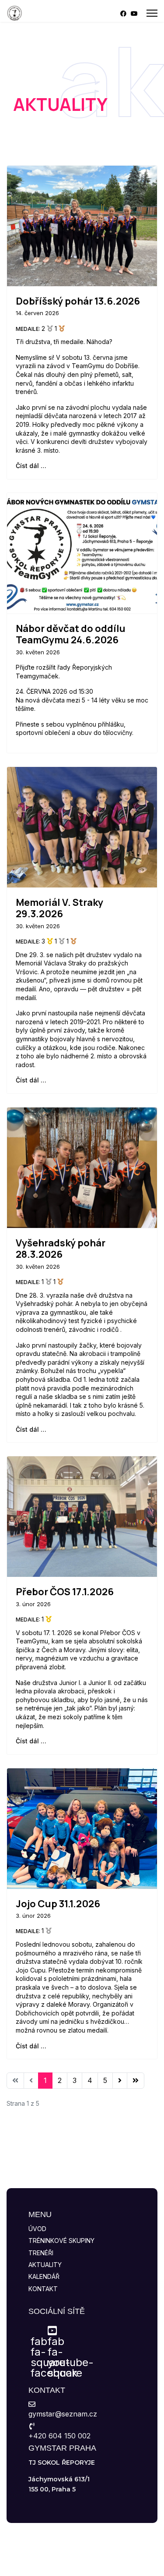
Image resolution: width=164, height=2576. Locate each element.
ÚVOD (37, 2229)
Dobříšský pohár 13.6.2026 (78, 301)
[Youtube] (134, 13)
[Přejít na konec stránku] (136, 2080)
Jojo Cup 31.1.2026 (58, 1904)
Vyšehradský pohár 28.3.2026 (61, 1249)
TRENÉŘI (41, 2253)
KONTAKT (43, 2289)
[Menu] (152, 13)
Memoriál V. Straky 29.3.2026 (59, 908)
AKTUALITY (45, 2265)
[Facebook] (123, 13)
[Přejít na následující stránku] (120, 2080)
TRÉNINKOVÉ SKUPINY (61, 2241)
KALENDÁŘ (44, 2276)
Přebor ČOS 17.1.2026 (65, 1592)
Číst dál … (31, 466)
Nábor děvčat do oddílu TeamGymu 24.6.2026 (71, 634)
